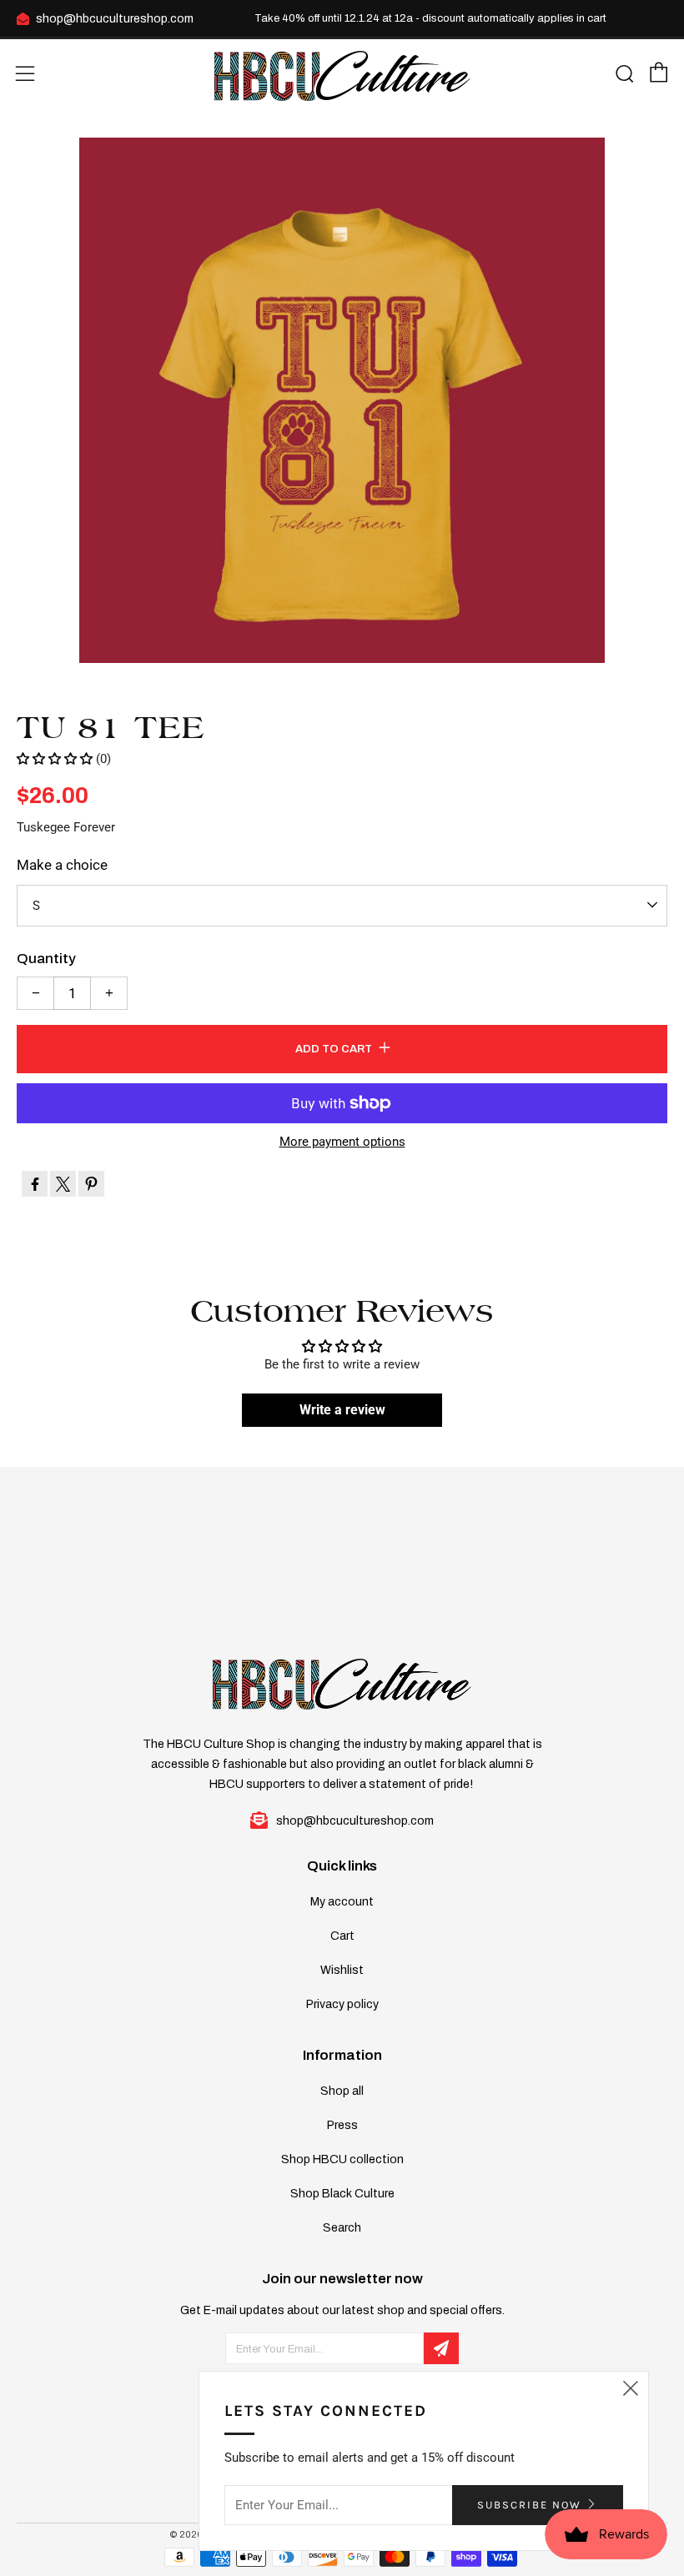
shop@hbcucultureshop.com (115, 19)
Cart (342, 1936)
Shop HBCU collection (342, 2159)
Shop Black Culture (342, 2194)
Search (342, 2228)
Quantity (46, 959)
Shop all (342, 2091)
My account (342, 1902)
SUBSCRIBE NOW (529, 2505)
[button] (55, 759)
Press (342, 2125)
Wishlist (342, 1970)
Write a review (342, 1410)
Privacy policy (342, 2004)
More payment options (342, 1142)
